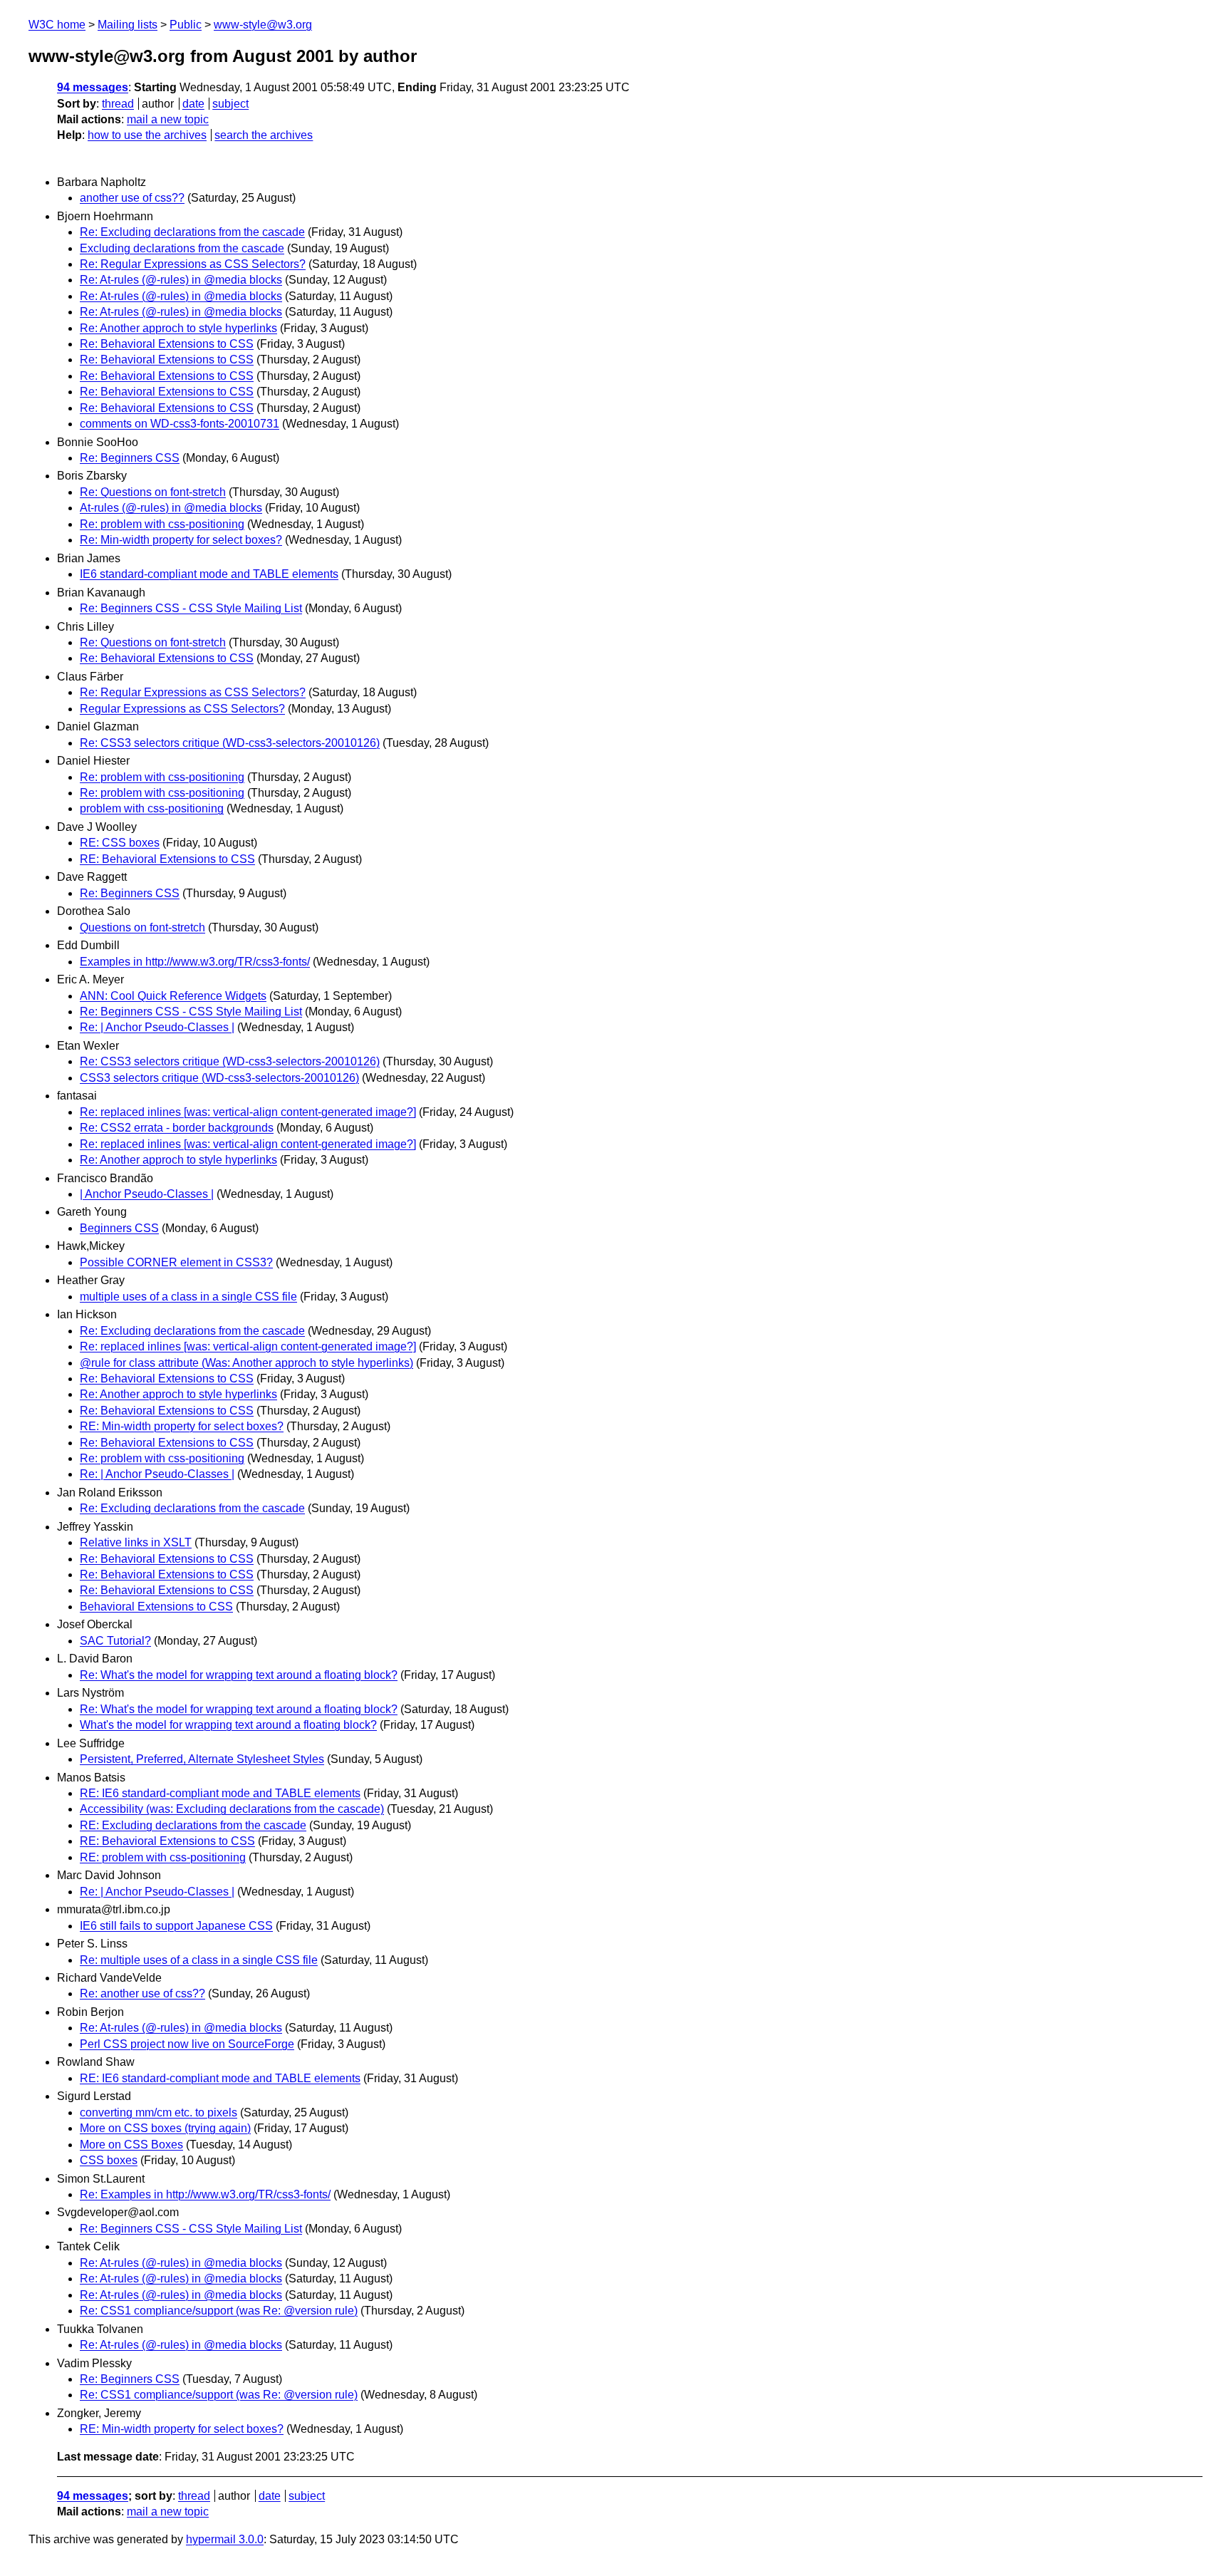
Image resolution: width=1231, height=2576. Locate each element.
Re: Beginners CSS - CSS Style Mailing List (191, 608)
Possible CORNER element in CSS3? (176, 1262)
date (193, 104)
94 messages (93, 87)
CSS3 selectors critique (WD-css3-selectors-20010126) (219, 1078)
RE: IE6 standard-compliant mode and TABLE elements (220, 1793)
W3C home (57, 25)
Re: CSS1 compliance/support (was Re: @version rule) (219, 2311)
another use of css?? (132, 198)
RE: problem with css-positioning (163, 1857)
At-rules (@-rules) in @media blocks (171, 508)
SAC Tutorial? (115, 1641)
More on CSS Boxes (131, 2145)
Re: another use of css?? (142, 1993)
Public (186, 25)
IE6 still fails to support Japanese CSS (176, 1926)
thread (118, 104)
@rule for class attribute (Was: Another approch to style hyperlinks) (246, 1363)
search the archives (264, 135)
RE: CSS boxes (120, 843)
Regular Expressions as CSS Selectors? (182, 709)
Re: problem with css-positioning (162, 524)
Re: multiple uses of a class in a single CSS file (199, 1960)
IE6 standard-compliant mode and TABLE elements (209, 574)
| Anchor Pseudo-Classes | (147, 1194)
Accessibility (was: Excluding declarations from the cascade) (232, 1809)
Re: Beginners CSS (130, 458)
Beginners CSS (119, 1228)
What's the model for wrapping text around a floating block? (228, 1725)
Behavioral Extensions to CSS (156, 1607)
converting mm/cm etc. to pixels (159, 2112)
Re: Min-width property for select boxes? (181, 540)
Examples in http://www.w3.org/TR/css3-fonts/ (195, 962)
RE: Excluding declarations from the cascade (193, 1825)
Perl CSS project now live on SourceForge (187, 2044)
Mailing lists (128, 25)
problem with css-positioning (152, 808)
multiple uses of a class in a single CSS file (188, 1297)
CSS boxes (109, 2160)
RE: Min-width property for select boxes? (182, 1426)
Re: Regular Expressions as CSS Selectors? (193, 264)
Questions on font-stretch (142, 927)
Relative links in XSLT (136, 1542)
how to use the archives (147, 135)
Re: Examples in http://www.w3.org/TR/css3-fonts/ (205, 2194)
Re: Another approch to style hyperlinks (178, 328)
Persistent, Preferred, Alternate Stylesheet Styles (202, 1759)
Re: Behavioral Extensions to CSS (167, 344)
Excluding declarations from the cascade (182, 248)
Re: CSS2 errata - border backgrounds (177, 1128)
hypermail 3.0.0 (225, 2539)
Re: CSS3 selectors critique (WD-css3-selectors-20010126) (230, 743)
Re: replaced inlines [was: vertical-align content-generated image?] (248, 1112)
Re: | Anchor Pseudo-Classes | (157, 1027)
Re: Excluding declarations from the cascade (192, 232)
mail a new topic (168, 119)
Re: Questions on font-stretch (153, 492)
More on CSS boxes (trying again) (165, 2128)
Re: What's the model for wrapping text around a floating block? (239, 1675)
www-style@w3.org (263, 25)
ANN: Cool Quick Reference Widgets (173, 996)
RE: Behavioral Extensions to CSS (167, 859)
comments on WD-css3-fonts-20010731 (180, 424)
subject (230, 104)
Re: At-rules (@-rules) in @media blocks (181, 280)
